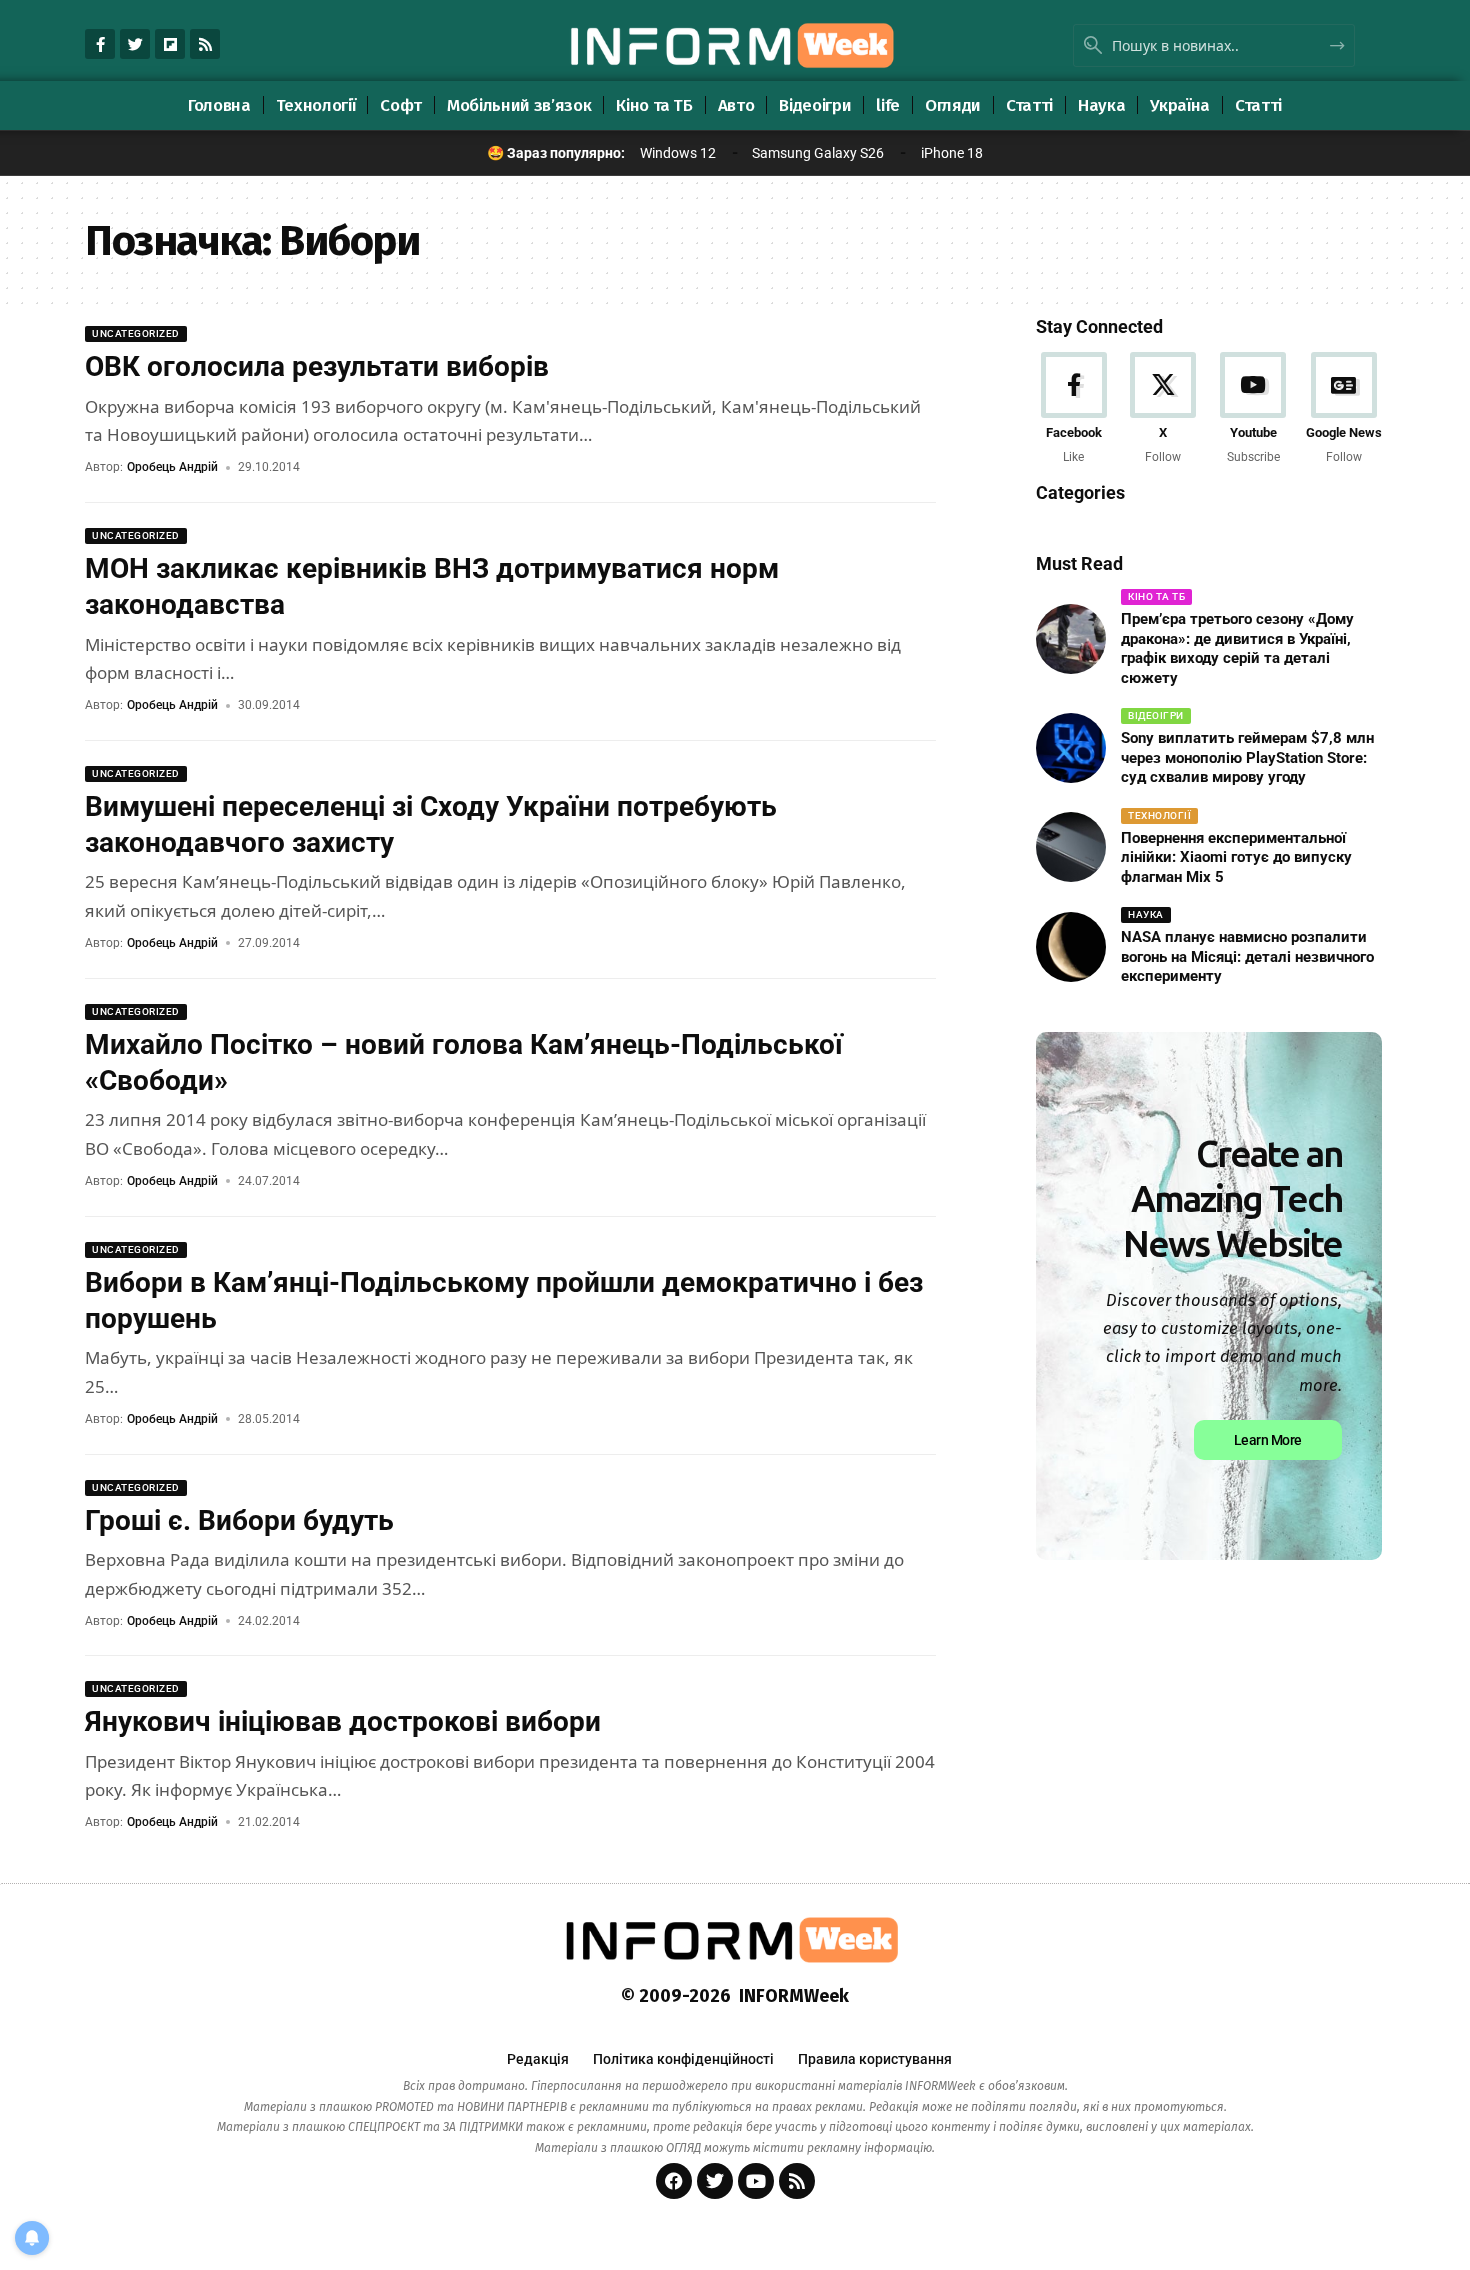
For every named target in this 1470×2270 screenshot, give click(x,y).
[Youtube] (1253, 409)
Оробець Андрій (172, 467)
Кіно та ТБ (1156, 596)
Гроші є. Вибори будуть (239, 1520)
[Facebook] (1073, 409)
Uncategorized (136, 333)
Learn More (1268, 1439)
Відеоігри (1156, 715)
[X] (1163, 409)
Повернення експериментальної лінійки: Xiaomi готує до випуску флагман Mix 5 (1236, 857)
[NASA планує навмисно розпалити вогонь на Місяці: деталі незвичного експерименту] (1071, 947)
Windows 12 (678, 153)
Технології (1159, 815)
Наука (1146, 914)
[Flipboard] (170, 44)
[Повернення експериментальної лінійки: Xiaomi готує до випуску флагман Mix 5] (1071, 847)
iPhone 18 (952, 153)
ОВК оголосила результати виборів (317, 366)
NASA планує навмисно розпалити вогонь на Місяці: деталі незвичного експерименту (1247, 956)
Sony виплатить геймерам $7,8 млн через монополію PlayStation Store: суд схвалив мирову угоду (1247, 757)
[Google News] (1344, 409)
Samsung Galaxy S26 (818, 153)
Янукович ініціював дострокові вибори (343, 1721)
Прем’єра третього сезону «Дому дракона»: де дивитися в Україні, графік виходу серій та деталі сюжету (1237, 648)
